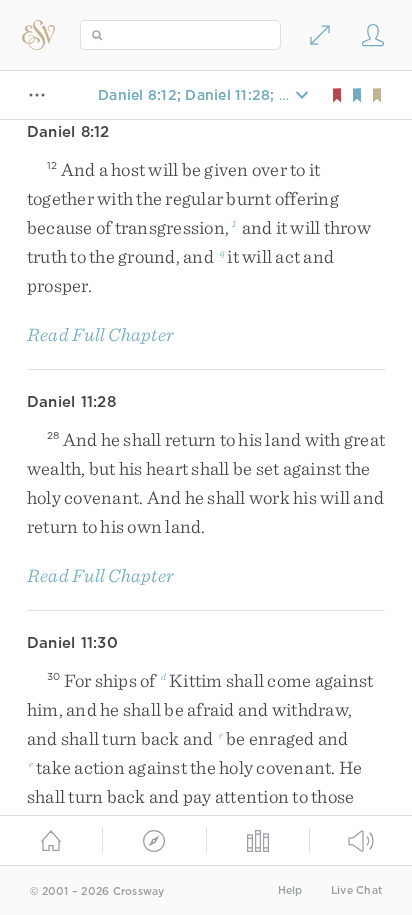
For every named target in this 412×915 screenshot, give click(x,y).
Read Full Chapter (100, 334)
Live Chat (356, 890)
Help (290, 890)
